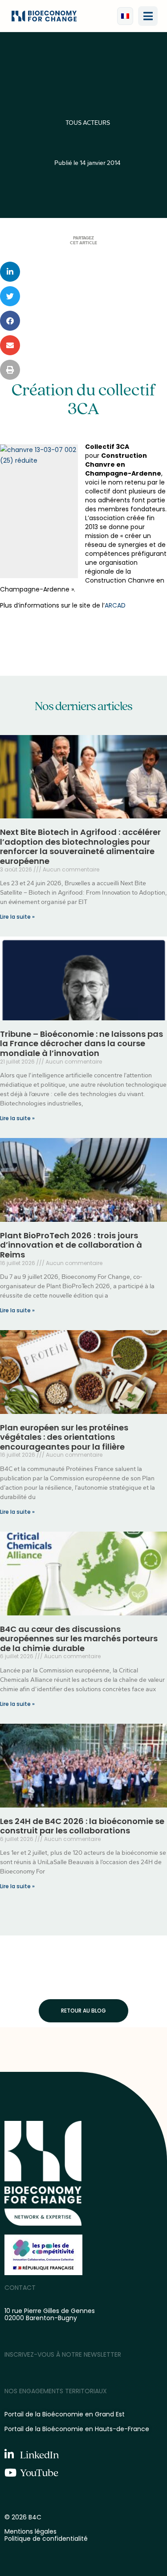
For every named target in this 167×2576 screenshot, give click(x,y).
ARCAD (115, 605)
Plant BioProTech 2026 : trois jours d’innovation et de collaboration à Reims (71, 1245)
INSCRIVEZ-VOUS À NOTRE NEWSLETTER (63, 2354)
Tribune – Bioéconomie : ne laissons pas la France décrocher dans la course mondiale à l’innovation (81, 1044)
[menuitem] (125, 16)
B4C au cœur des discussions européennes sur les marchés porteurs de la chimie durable (79, 1639)
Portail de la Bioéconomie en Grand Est (65, 2414)
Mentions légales (31, 2531)
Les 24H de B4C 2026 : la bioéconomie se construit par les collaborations (82, 1826)
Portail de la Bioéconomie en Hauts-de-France (77, 2429)
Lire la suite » (17, 917)
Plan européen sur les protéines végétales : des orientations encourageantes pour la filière (64, 1437)
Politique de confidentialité (46, 2539)
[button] (148, 16)
